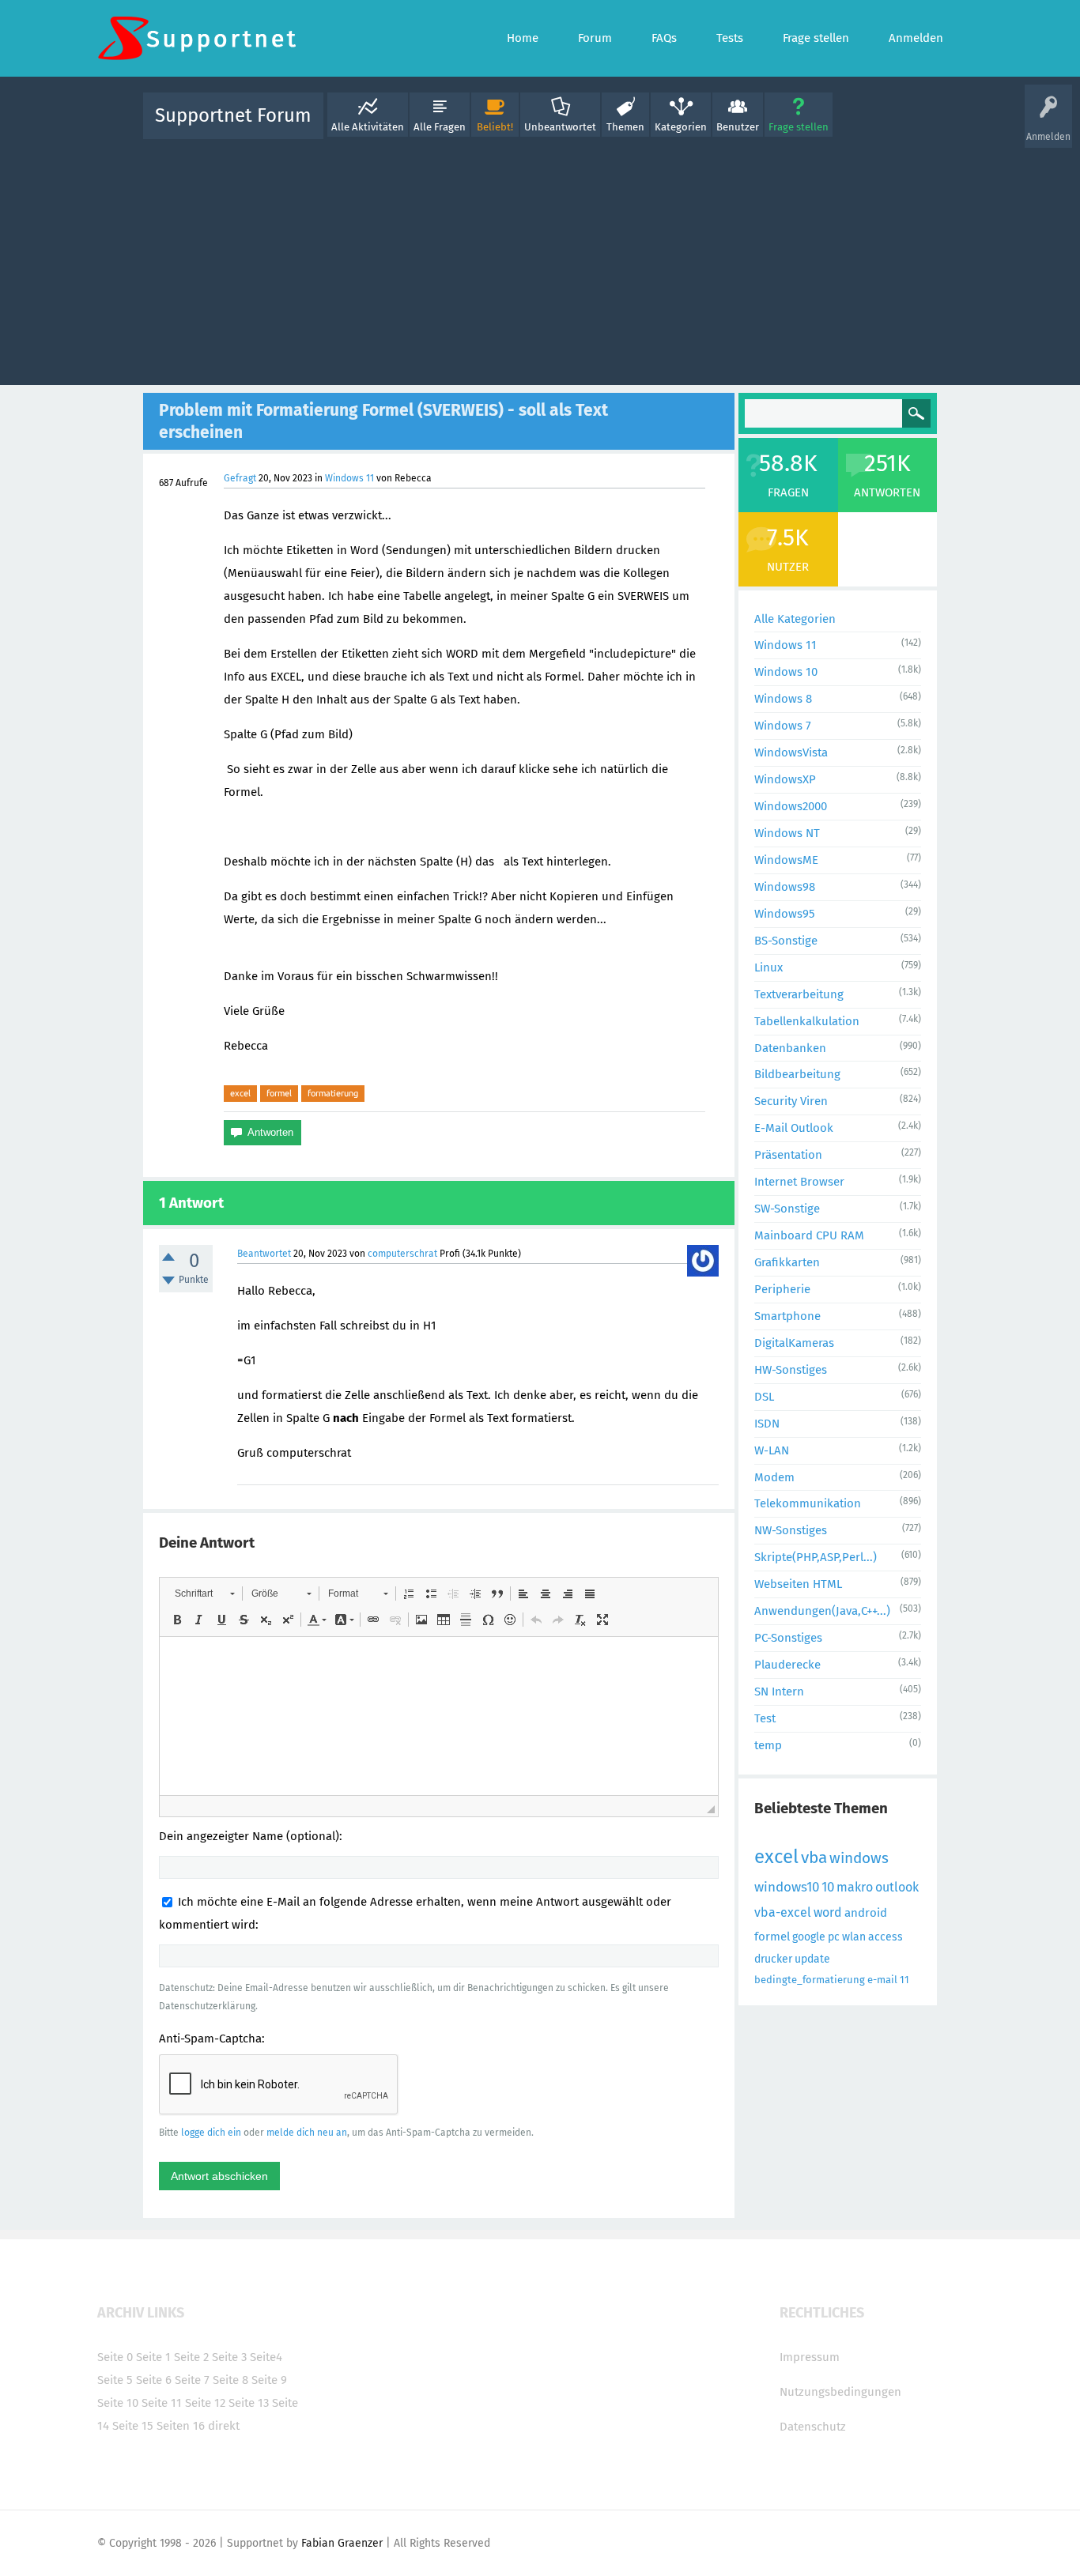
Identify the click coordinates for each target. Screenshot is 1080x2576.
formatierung (333, 1093)
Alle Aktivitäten (368, 127)
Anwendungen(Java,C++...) (822, 1611)
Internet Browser (799, 1182)
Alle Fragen (440, 127)
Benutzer (738, 127)
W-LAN (772, 1450)
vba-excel (783, 1912)
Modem (774, 1477)
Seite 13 (249, 2403)
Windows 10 (786, 672)
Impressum (810, 2357)
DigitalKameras (794, 1343)
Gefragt (240, 478)
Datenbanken (790, 1048)
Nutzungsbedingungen (840, 2392)
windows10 (787, 1887)
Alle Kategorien (795, 619)
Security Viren (791, 1101)
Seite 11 (162, 2403)
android (866, 1913)
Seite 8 (230, 2380)
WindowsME (786, 860)
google (809, 1937)
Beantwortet (264, 1254)
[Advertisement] (540, 258)
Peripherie (782, 1289)
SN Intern (779, 1692)
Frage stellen (799, 127)
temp (768, 1745)
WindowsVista (791, 752)
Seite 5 (115, 2380)
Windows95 (785, 914)
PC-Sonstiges (788, 1638)
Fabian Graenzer (342, 2543)
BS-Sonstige (786, 941)
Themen (625, 127)
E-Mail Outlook (794, 1128)
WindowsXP (785, 779)
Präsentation (788, 1155)
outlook (897, 1887)
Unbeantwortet (560, 127)
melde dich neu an (307, 2133)
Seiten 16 (181, 2426)
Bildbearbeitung (797, 1074)
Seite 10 (118, 2403)
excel (240, 1093)
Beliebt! (495, 127)
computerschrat (402, 1254)
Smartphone (787, 1316)
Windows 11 (349, 478)
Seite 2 (191, 2357)
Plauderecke (787, 1665)
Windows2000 (791, 806)
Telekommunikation (808, 1503)
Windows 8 (783, 699)
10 (828, 1887)
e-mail (882, 1980)
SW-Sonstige (787, 1209)
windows (859, 1858)
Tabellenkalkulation (807, 1021)
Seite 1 (153, 2357)
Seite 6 (154, 2380)
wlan (854, 1937)
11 (904, 1980)
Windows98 (785, 887)
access (886, 1937)
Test (765, 1718)
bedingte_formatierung (810, 1980)
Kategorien (681, 127)
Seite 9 (269, 2380)
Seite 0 (115, 2357)
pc (834, 1937)
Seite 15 (133, 2426)
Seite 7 (192, 2380)
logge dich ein (211, 2133)
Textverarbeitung (799, 994)
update (812, 1959)
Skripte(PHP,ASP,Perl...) (816, 1557)
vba (814, 1858)
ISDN (767, 1424)
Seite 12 (205, 2403)
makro (855, 1887)
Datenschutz (813, 2427)
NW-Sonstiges (791, 1530)
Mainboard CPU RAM (809, 1235)
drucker (773, 1959)
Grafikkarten (787, 1262)
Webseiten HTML (798, 1584)
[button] (204, 1593)
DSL (764, 1397)
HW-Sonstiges (791, 1370)
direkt (224, 2426)
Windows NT (787, 833)
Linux (768, 967)
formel (279, 1093)
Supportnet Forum (233, 115)
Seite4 (266, 2357)
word (828, 1912)
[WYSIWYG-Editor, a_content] (439, 1716)
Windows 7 (783, 726)
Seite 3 (229, 2357)
